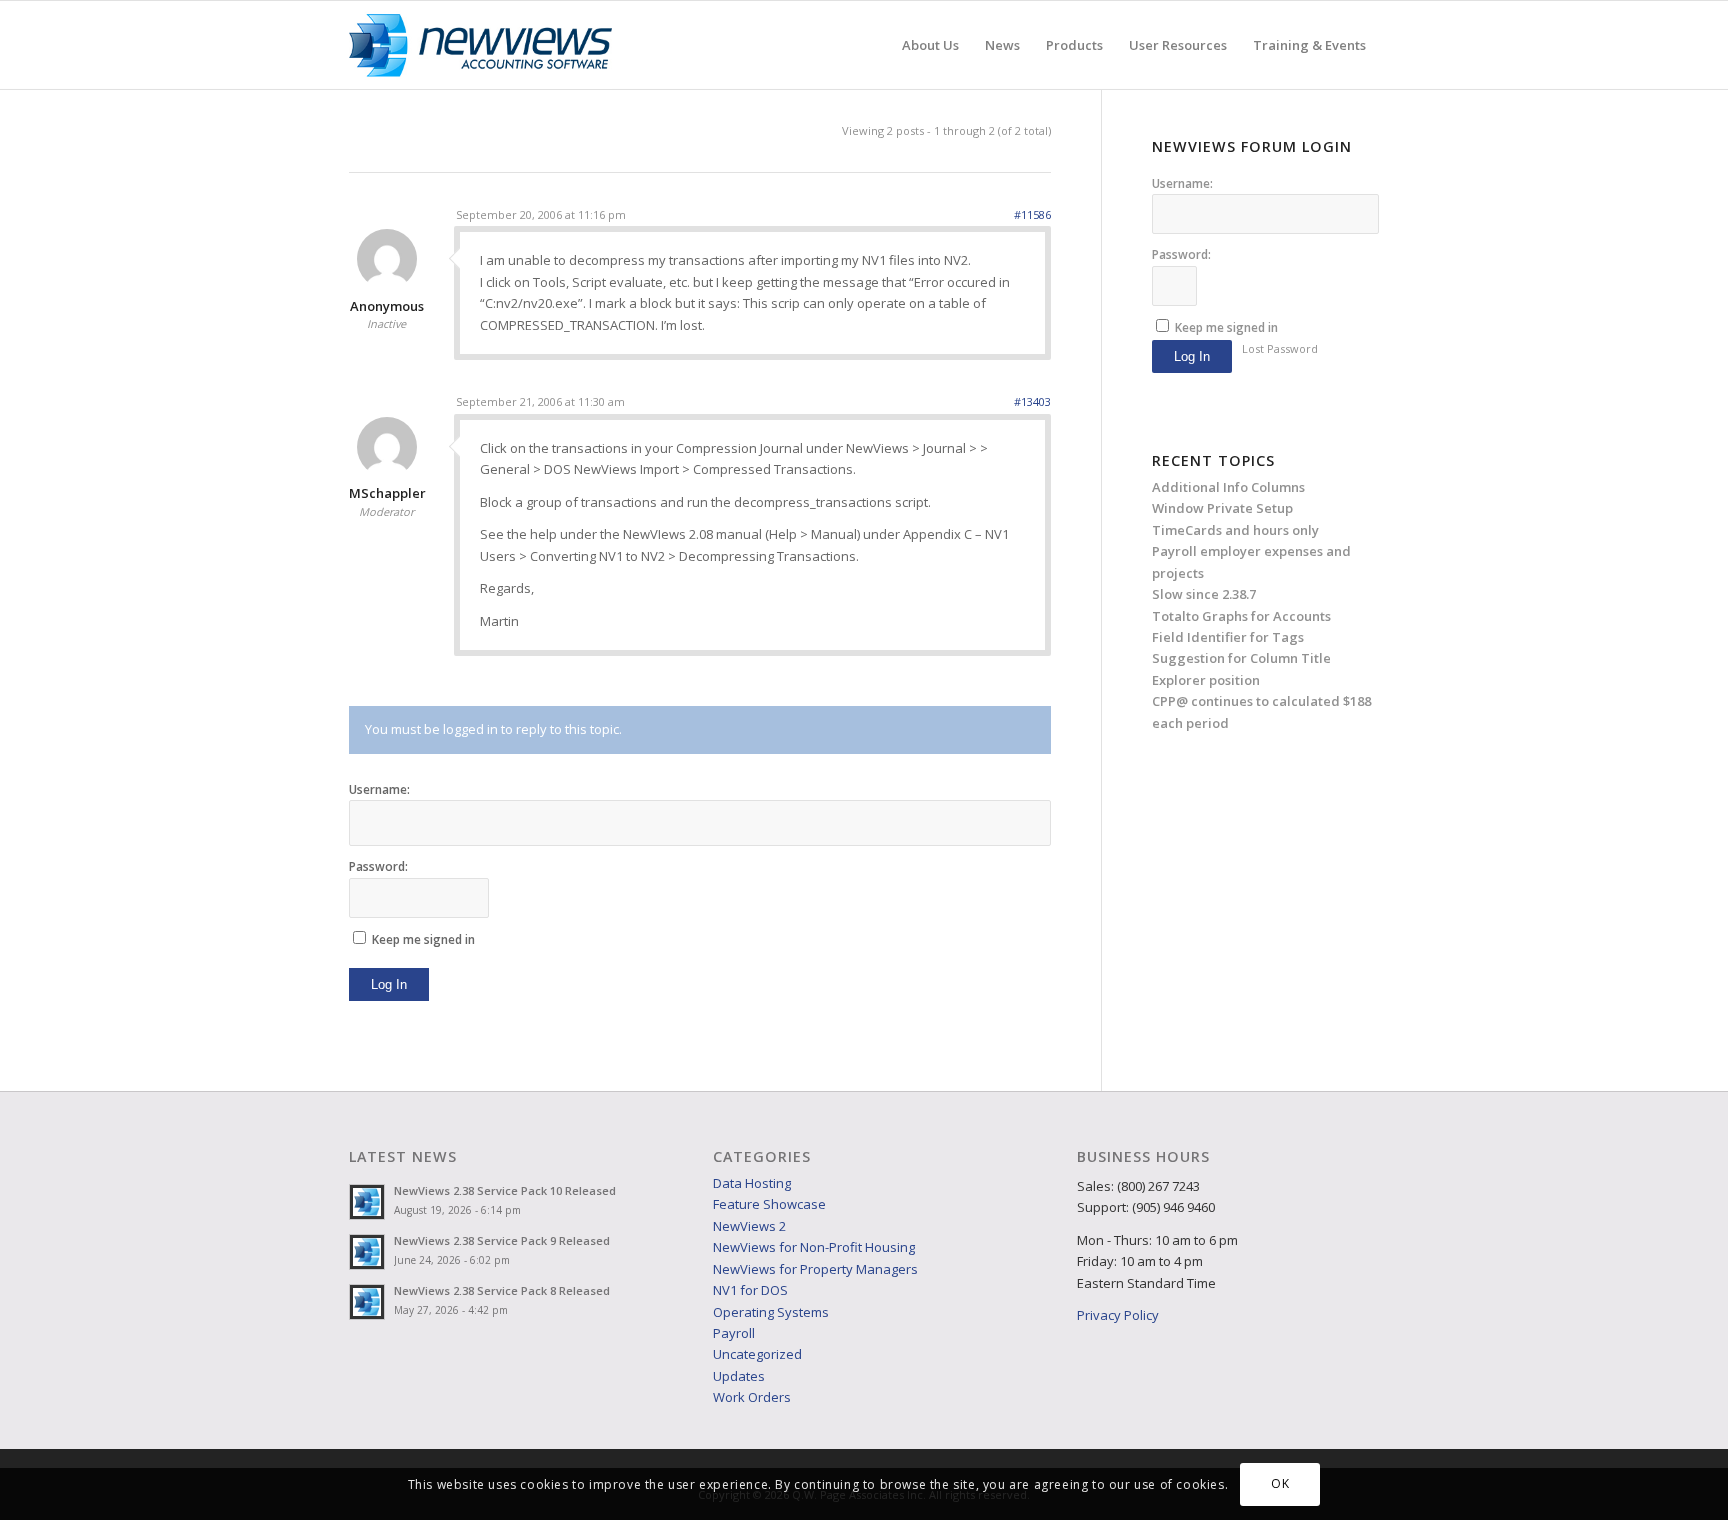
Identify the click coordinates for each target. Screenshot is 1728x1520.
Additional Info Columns (1228, 487)
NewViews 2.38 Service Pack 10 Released (505, 1190)
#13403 (1032, 401)
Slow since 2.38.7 (1204, 594)
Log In (389, 984)
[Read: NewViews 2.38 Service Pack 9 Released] (367, 1252)
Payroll (734, 1333)
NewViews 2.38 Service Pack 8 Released (502, 1290)
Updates (739, 1376)
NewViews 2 (749, 1226)
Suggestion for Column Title (1241, 658)
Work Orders (752, 1397)
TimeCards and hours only (1235, 530)
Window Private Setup (1222, 508)
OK (1280, 1484)
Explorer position (1206, 680)
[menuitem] (930, 45)
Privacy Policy (1118, 1315)
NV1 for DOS (750, 1290)
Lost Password (1280, 348)
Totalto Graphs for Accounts (1241, 616)
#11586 (1032, 214)
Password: (378, 866)
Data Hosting (752, 1183)
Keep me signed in (423, 939)
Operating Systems (771, 1312)
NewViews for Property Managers (815, 1269)
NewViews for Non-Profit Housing (814, 1247)
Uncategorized (757, 1354)
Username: (379, 789)
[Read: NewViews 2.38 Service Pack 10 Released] (367, 1202)
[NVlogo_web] (480, 45)
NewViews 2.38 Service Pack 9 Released (502, 1240)
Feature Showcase (769, 1204)
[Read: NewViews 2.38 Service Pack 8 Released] (367, 1302)
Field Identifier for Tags (1228, 637)
